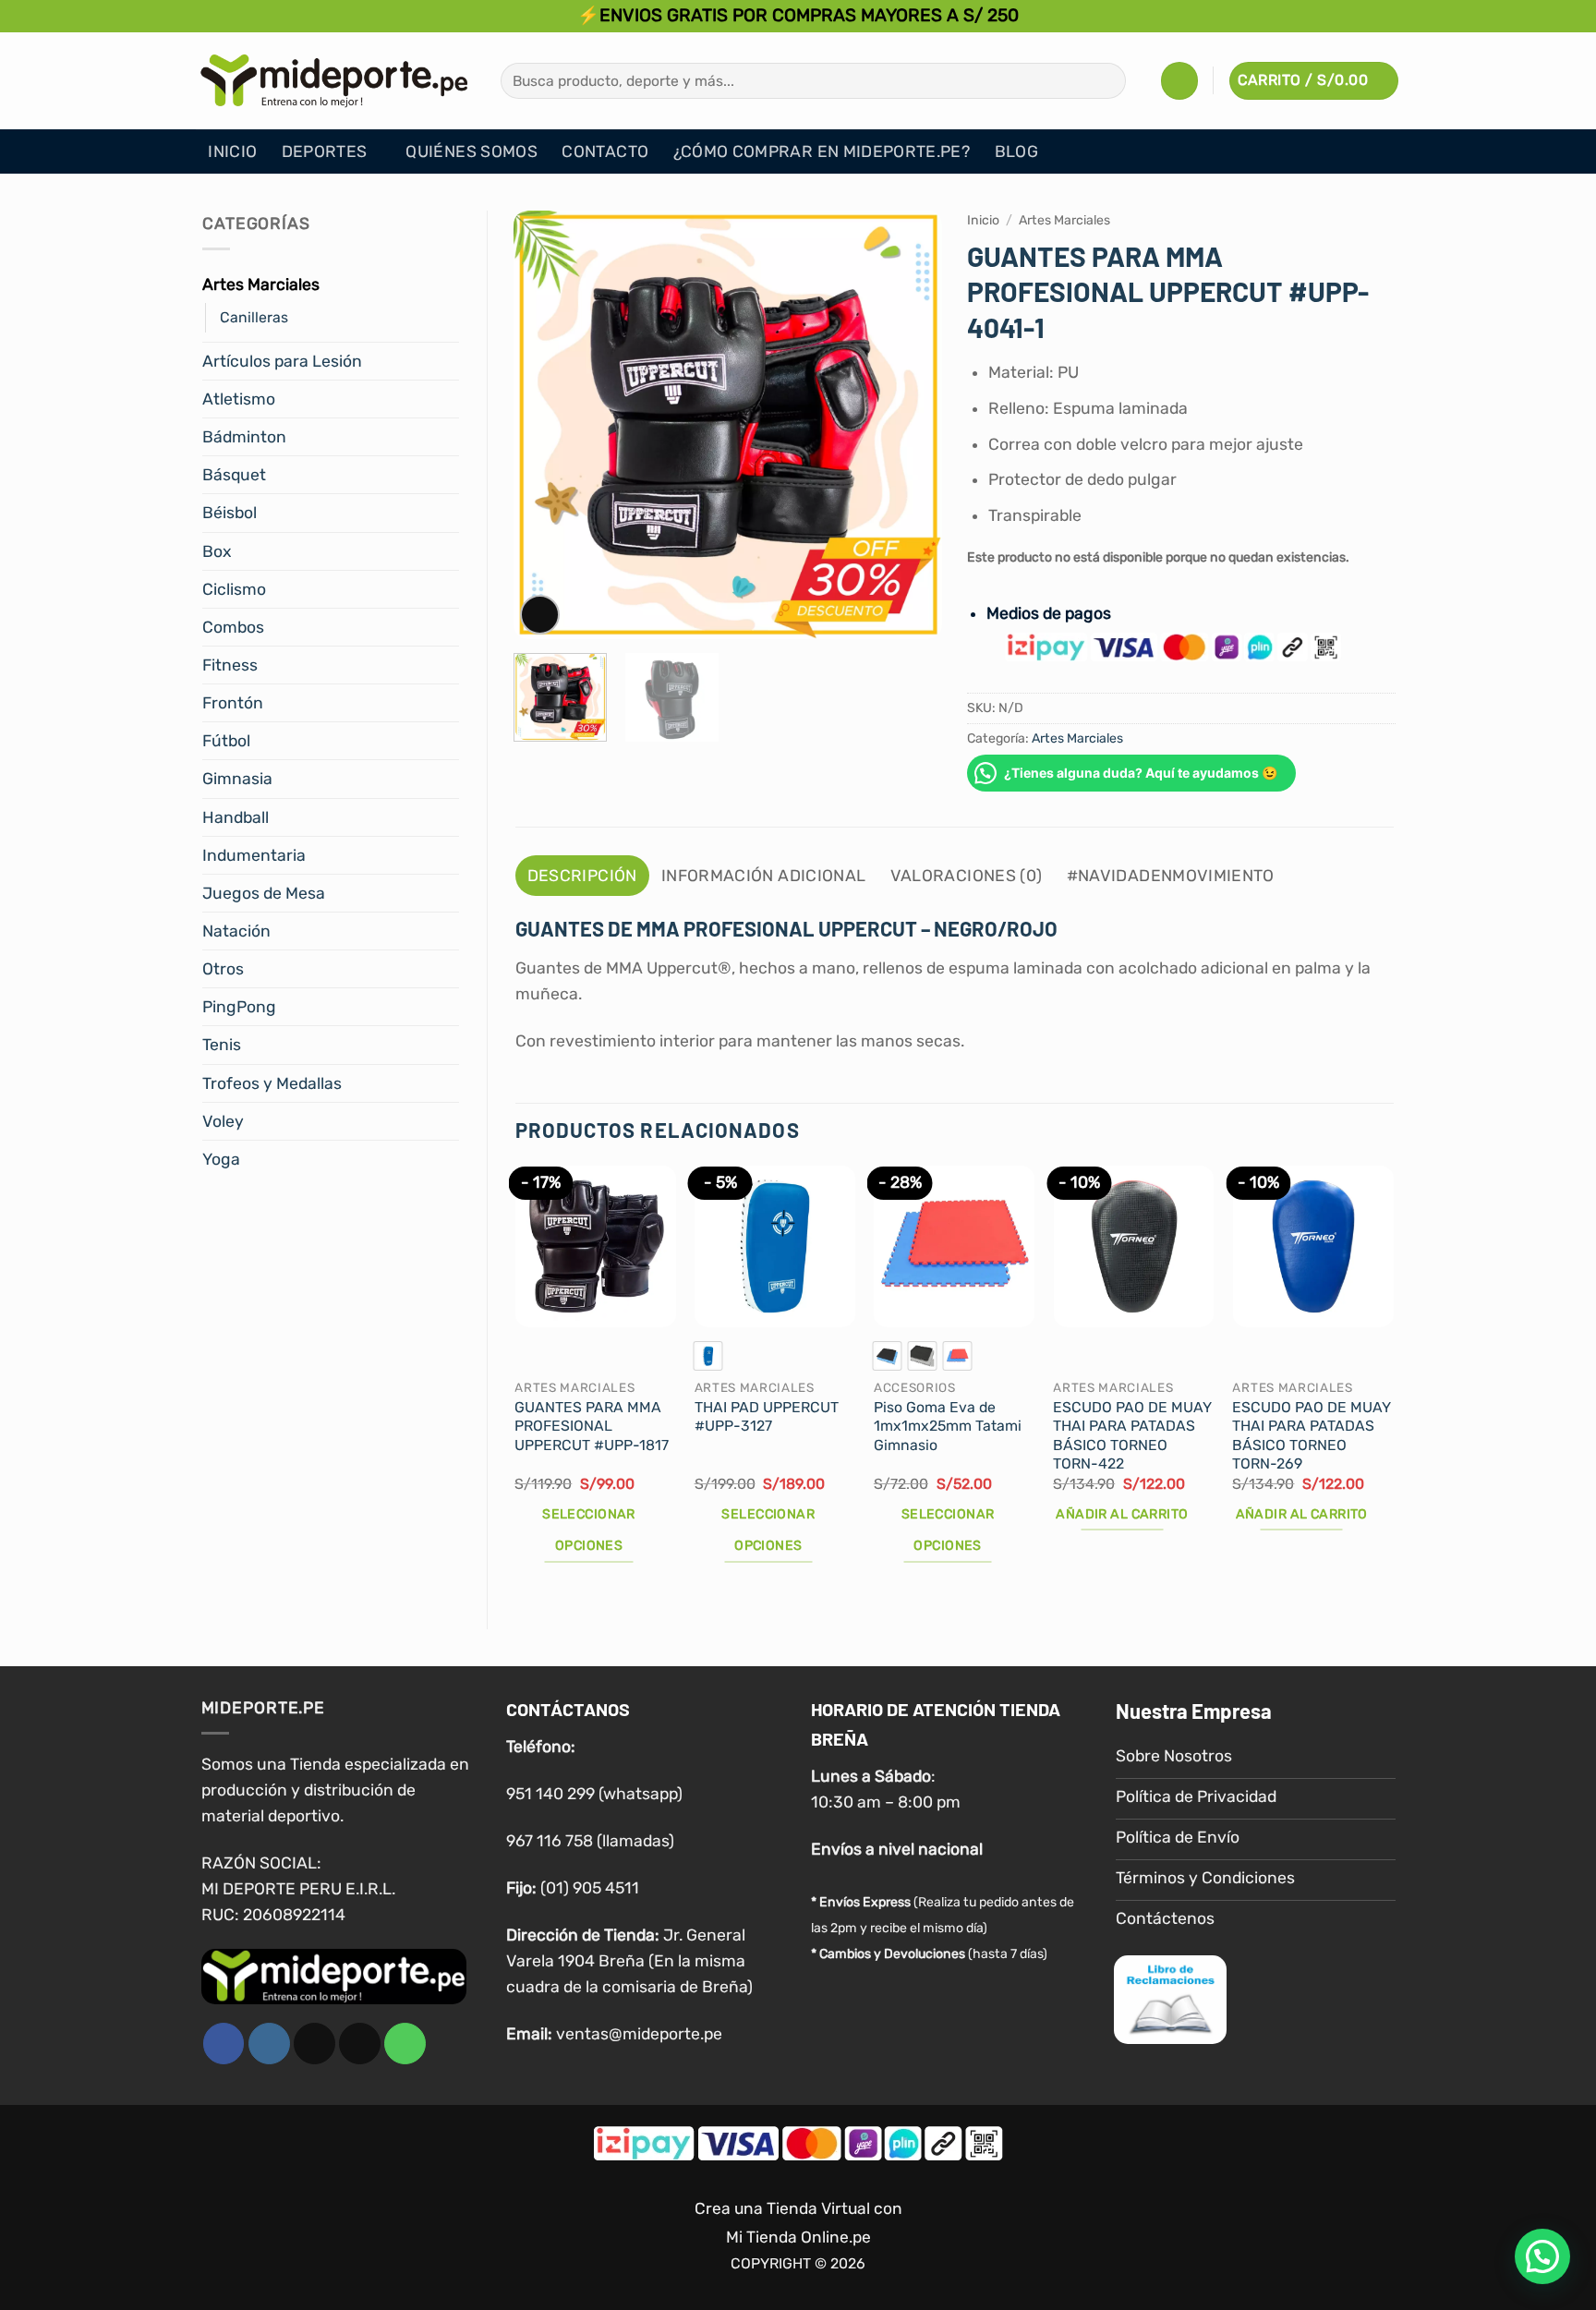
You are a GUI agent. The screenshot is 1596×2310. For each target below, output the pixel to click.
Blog (1016, 151)
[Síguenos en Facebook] (224, 2044)
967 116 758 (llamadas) (590, 1841)
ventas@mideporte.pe (639, 2034)
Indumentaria (254, 855)
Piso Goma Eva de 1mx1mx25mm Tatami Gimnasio (948, 1426)
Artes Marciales (261, 284)
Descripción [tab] (582, 876)
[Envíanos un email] (360, 2044)
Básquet (234, 475)
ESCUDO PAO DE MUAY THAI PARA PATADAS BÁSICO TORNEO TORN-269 (1312, 1436)
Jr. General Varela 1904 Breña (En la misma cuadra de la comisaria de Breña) (629, 1961)
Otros (223, 969)
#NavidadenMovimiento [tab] (1171, 876)
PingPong (239, 1007)
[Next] (910, 425)
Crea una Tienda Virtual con (798, 2208)
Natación (236, 931)
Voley (223, 1121)
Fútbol (226, 741)
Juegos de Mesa (264, 893)
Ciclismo (234, 589)
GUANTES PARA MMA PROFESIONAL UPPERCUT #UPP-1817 (592, 1426)
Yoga (221, 1159)
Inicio (232, 151)
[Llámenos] (405, 2044)
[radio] (708, 1356)
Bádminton (244, 437)
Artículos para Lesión (282, 361)
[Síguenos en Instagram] (269, 2044)
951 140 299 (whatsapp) (594, 1794)
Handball (236, 817)
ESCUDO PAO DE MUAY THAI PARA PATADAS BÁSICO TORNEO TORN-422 (1132, 1436)
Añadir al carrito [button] (1122, 1514)
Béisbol (230, 513)
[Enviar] (1106, 81)
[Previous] (545, 425)
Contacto (605, 151)
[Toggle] (448, 285)
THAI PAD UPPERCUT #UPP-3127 (767, 1417)
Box (217, 551)
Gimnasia (237, 779)
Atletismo (239, 399)
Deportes (325, 151)
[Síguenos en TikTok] (314, 2044)
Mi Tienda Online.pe (798, 2237)
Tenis (222, 1045)
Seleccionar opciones (589, 1530)
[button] (1179, 80)
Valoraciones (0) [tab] (967, 876)
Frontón (233, 703)
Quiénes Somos (472, 151)
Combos (233, 627)
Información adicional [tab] (763, 876)
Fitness (230, 665)
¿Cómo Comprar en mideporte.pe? (822, 151)
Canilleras (254, 317)
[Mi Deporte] (334, 80)
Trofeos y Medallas (272, 1083)
